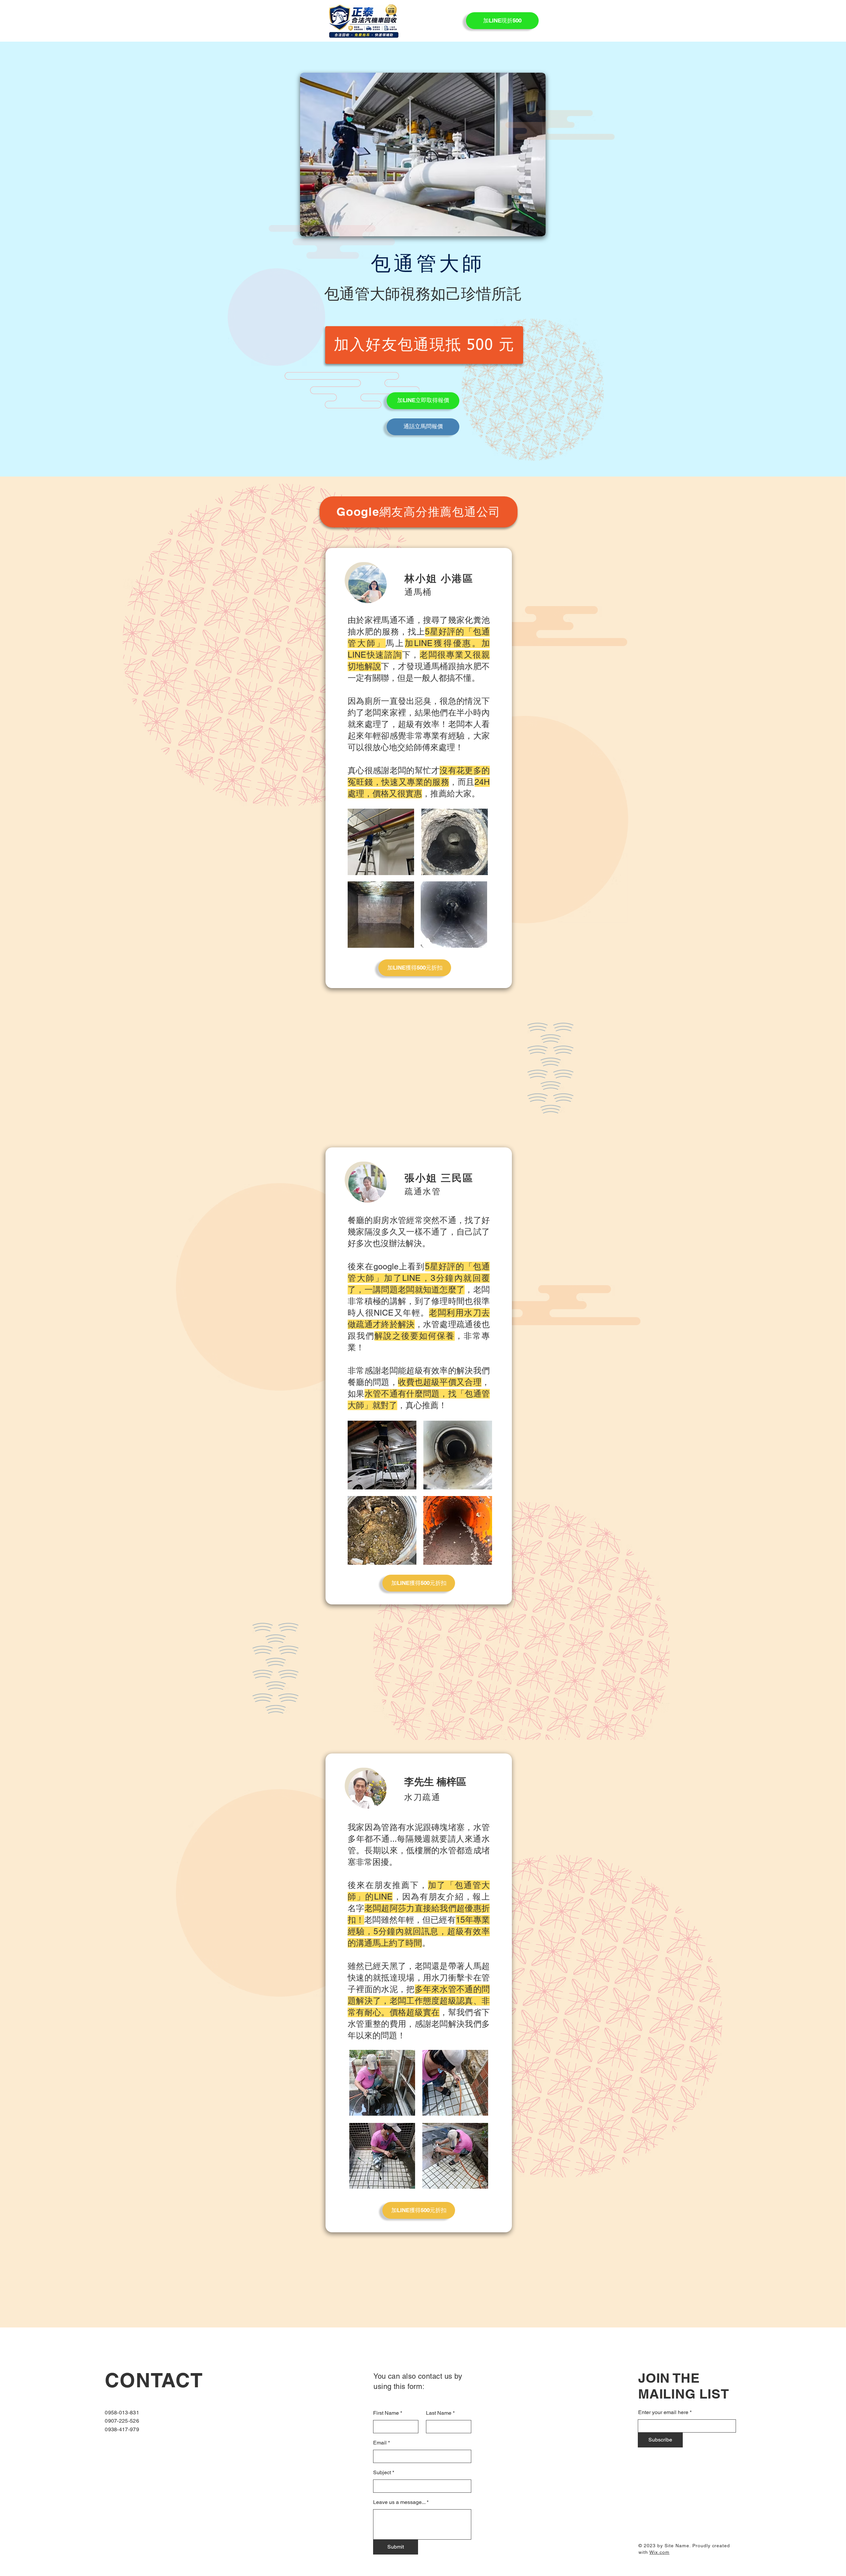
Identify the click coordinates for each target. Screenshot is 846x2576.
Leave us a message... (399, 2502)
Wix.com (659, 2552)
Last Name (439, 2413)
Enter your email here (663, 2412)
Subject (382, 2473)
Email (380, 2443)
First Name (386, 2413)
